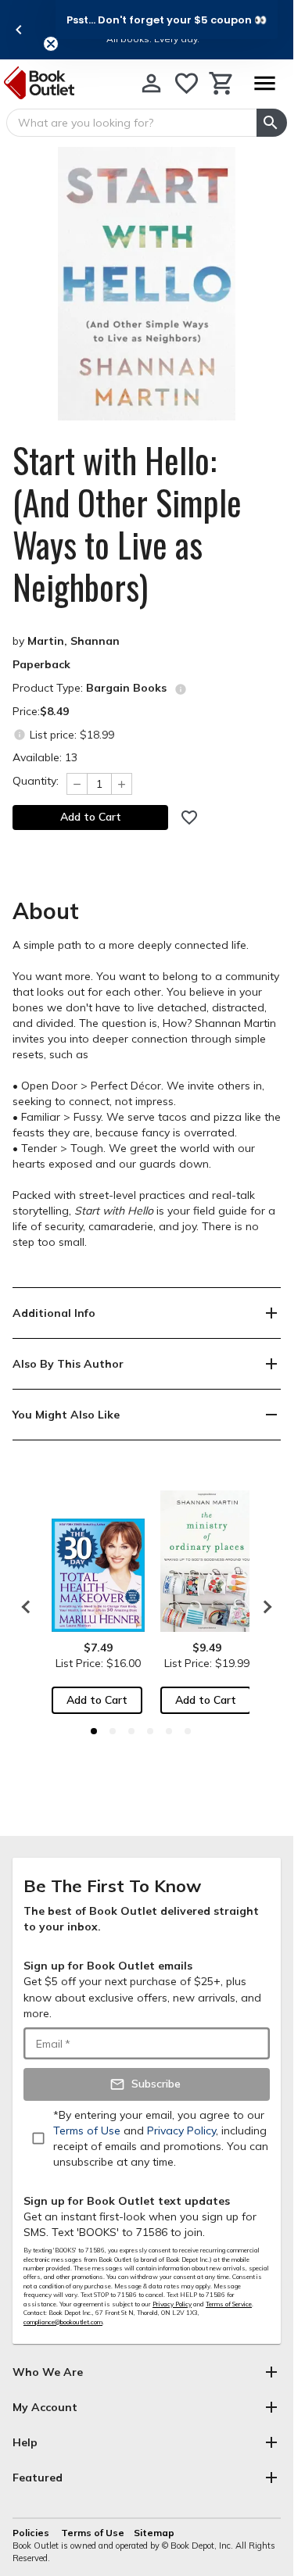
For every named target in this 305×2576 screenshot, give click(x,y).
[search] (272, 123)
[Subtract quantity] (77, 784)
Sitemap (154, 2533)
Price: (41, 711)
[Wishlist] (187, 83)
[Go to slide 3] (131, 1731)
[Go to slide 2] (113, 1731)
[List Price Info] (19, 734)
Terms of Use (93, 2533)
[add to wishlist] (189, 818)
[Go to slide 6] (188, 1731)
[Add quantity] (122, 784)
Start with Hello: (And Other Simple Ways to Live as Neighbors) (127, 524)
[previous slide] (19, 30)
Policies (32, 2533)
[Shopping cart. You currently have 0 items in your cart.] (222, 83)
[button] (167, 20)
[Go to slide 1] (94, 1731)
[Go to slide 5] (169, 1731)
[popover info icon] (181, 689)
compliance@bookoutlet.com (63, 2322)
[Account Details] (151, 83)
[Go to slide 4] (150, 1731)
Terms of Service (229, 2304)
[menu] (264, 83)
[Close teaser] (51, 44)
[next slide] (264, 1607)
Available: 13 (45, 757)
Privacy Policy (172, 2304)
